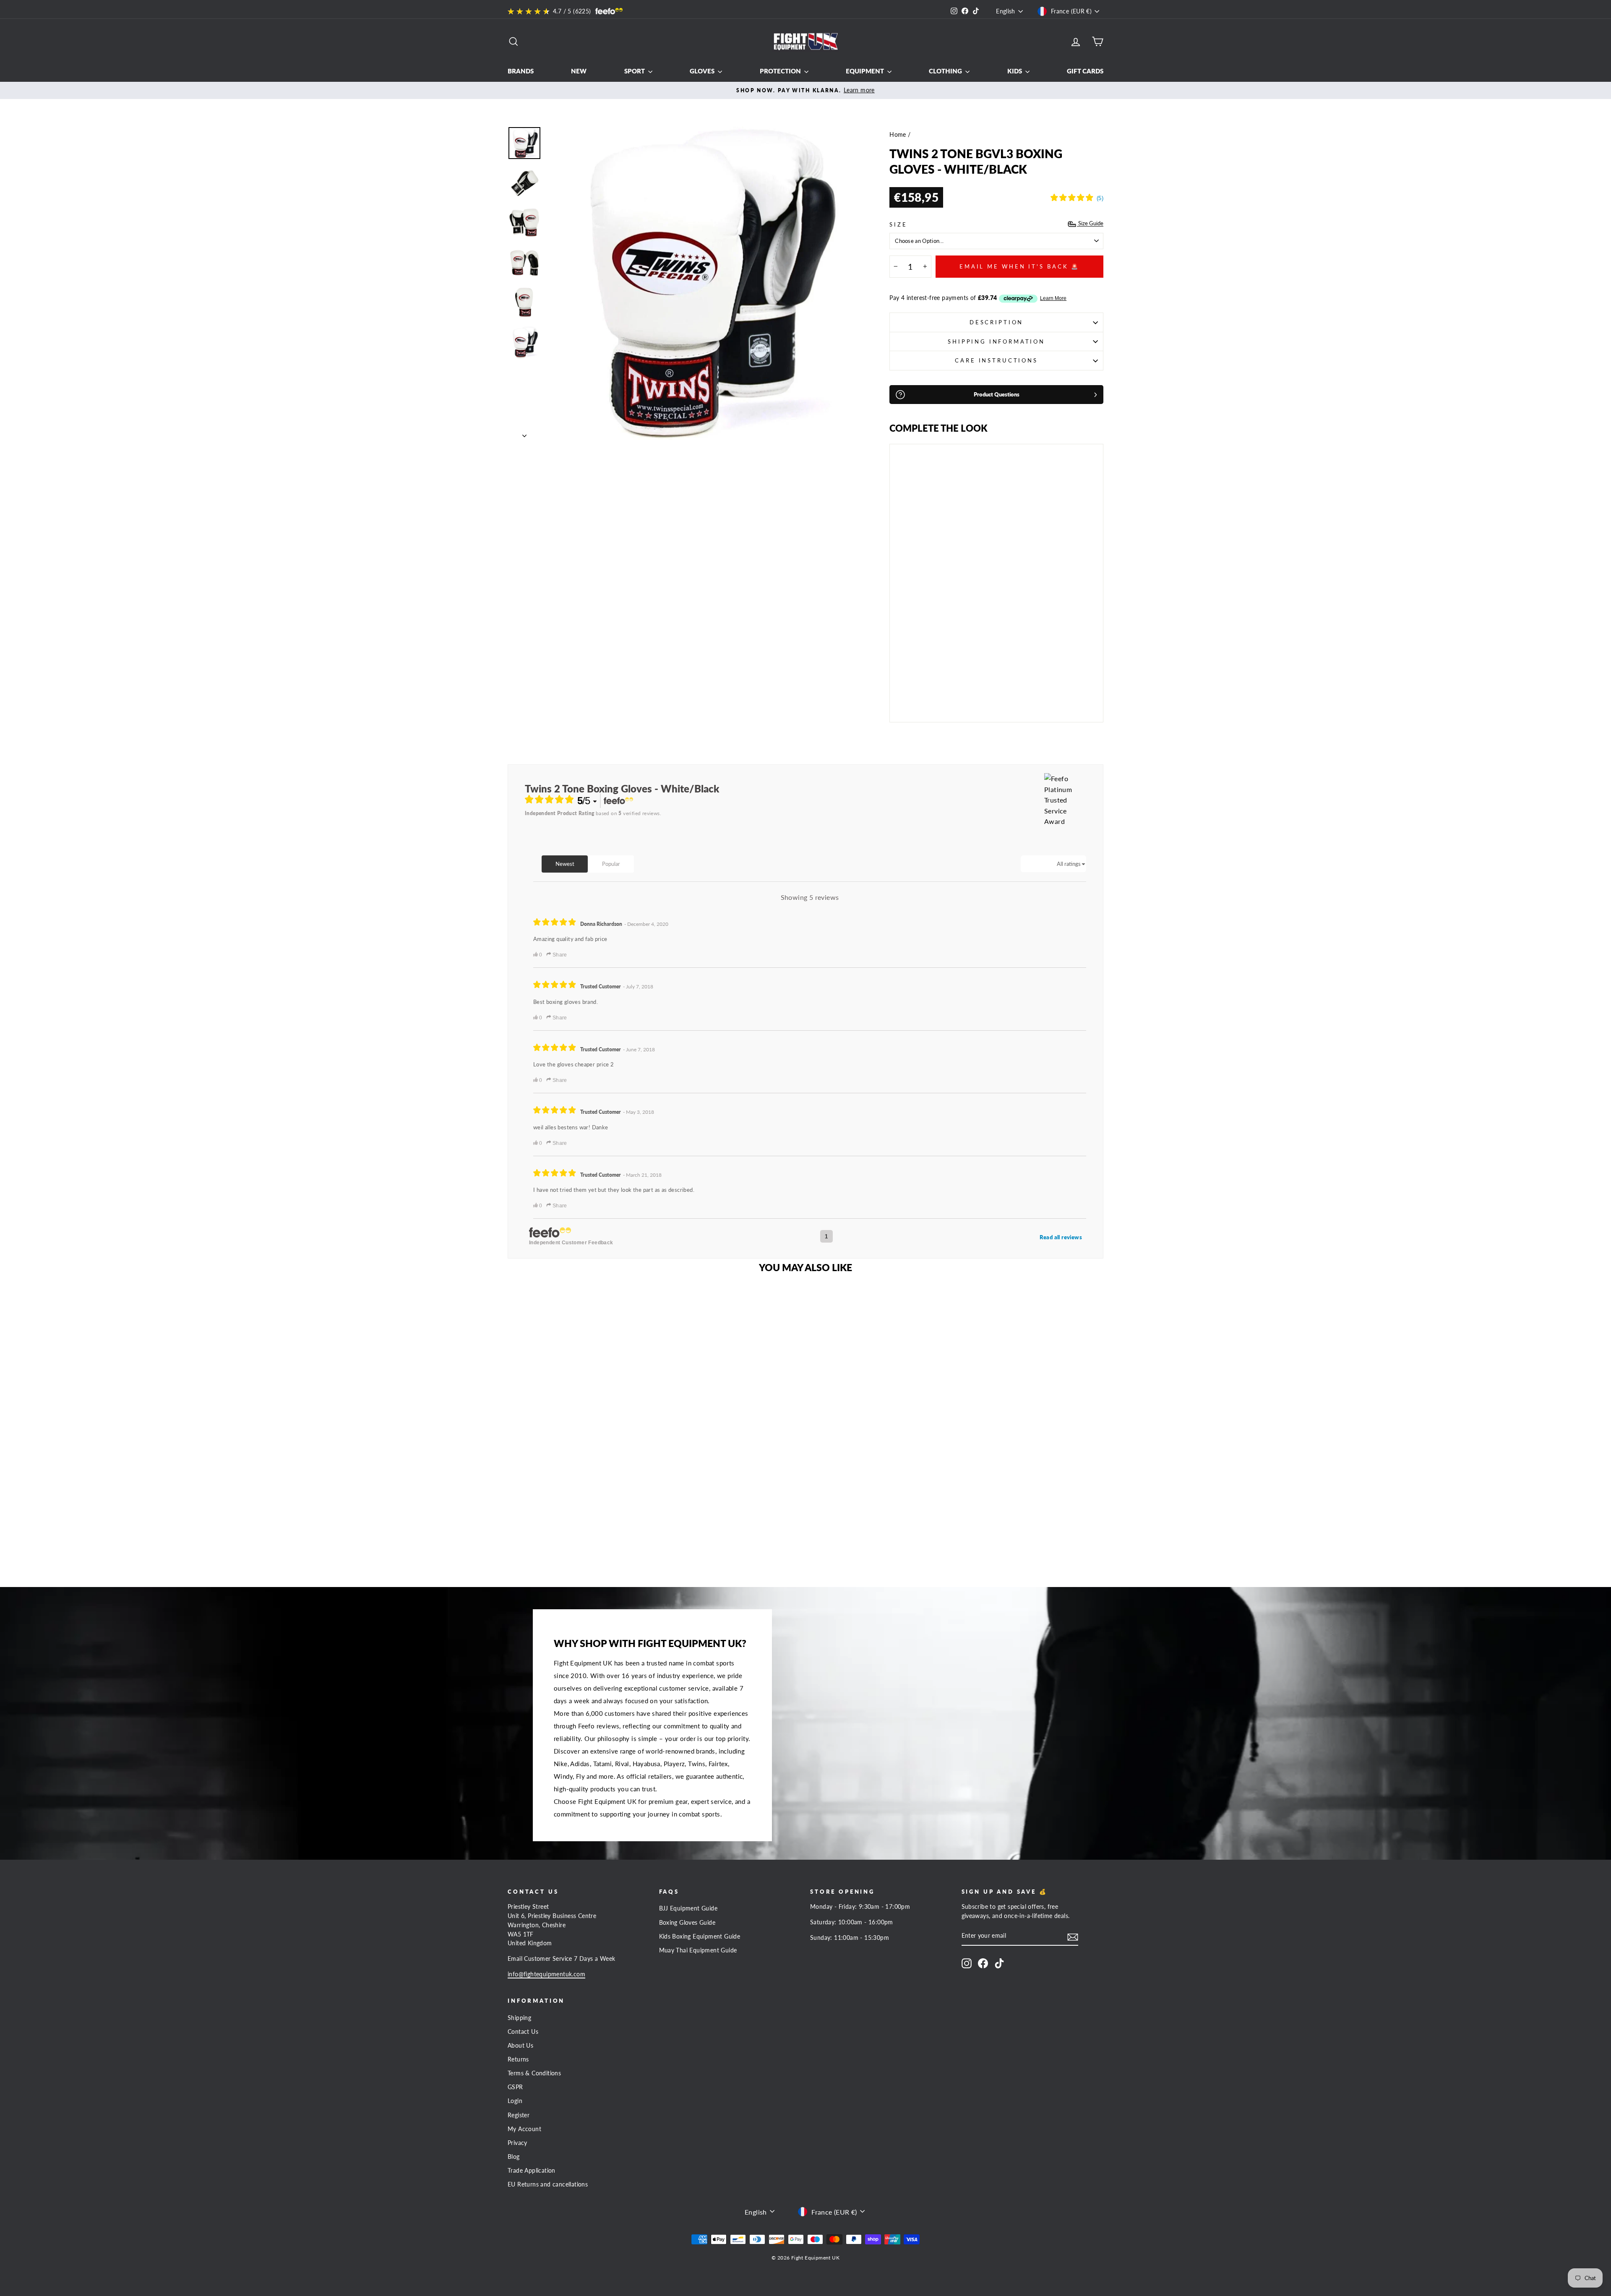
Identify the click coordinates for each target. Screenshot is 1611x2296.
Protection (781, 71)
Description (996, 322)
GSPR (515, 2087)
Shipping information (996, 341)
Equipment (865, 71)
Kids (1015, 71)
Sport (635, 71)
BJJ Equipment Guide (688, 1908)
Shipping (519, 2018)
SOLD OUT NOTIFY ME (920, 692)
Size (898, 224)
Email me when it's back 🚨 (1020, 266)
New (579, 71)
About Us (520, 2046)
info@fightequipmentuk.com (546, 1974)
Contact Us (523, 2032)
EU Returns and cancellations (548, 2184)
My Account (524, 2129)
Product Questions (997, 394)
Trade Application (532, 2171)
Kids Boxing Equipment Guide (700, 1936)
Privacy (517, 2143)
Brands (521, 71)
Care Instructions (996, 360)
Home (898, 135)
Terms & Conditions (534, 2073)
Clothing (946, 71)
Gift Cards (1085, 71)
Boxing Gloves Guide (687, 1923)
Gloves (703, 71)
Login (515, 2101)
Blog (514, 2157)
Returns (518, 2059)
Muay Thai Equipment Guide (698, 1950)
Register (519, 2115)
